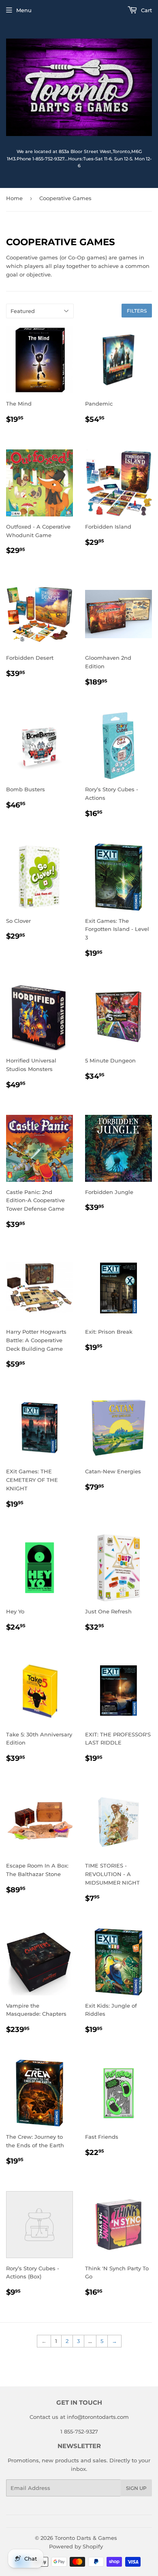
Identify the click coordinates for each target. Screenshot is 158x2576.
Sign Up (136, 2488)
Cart (146, 10)
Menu (24, 10)
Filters (137, 311)
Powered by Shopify (76, 2546)
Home (14, 198)
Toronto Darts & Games (86, 2538)
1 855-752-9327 (79, 2431)
